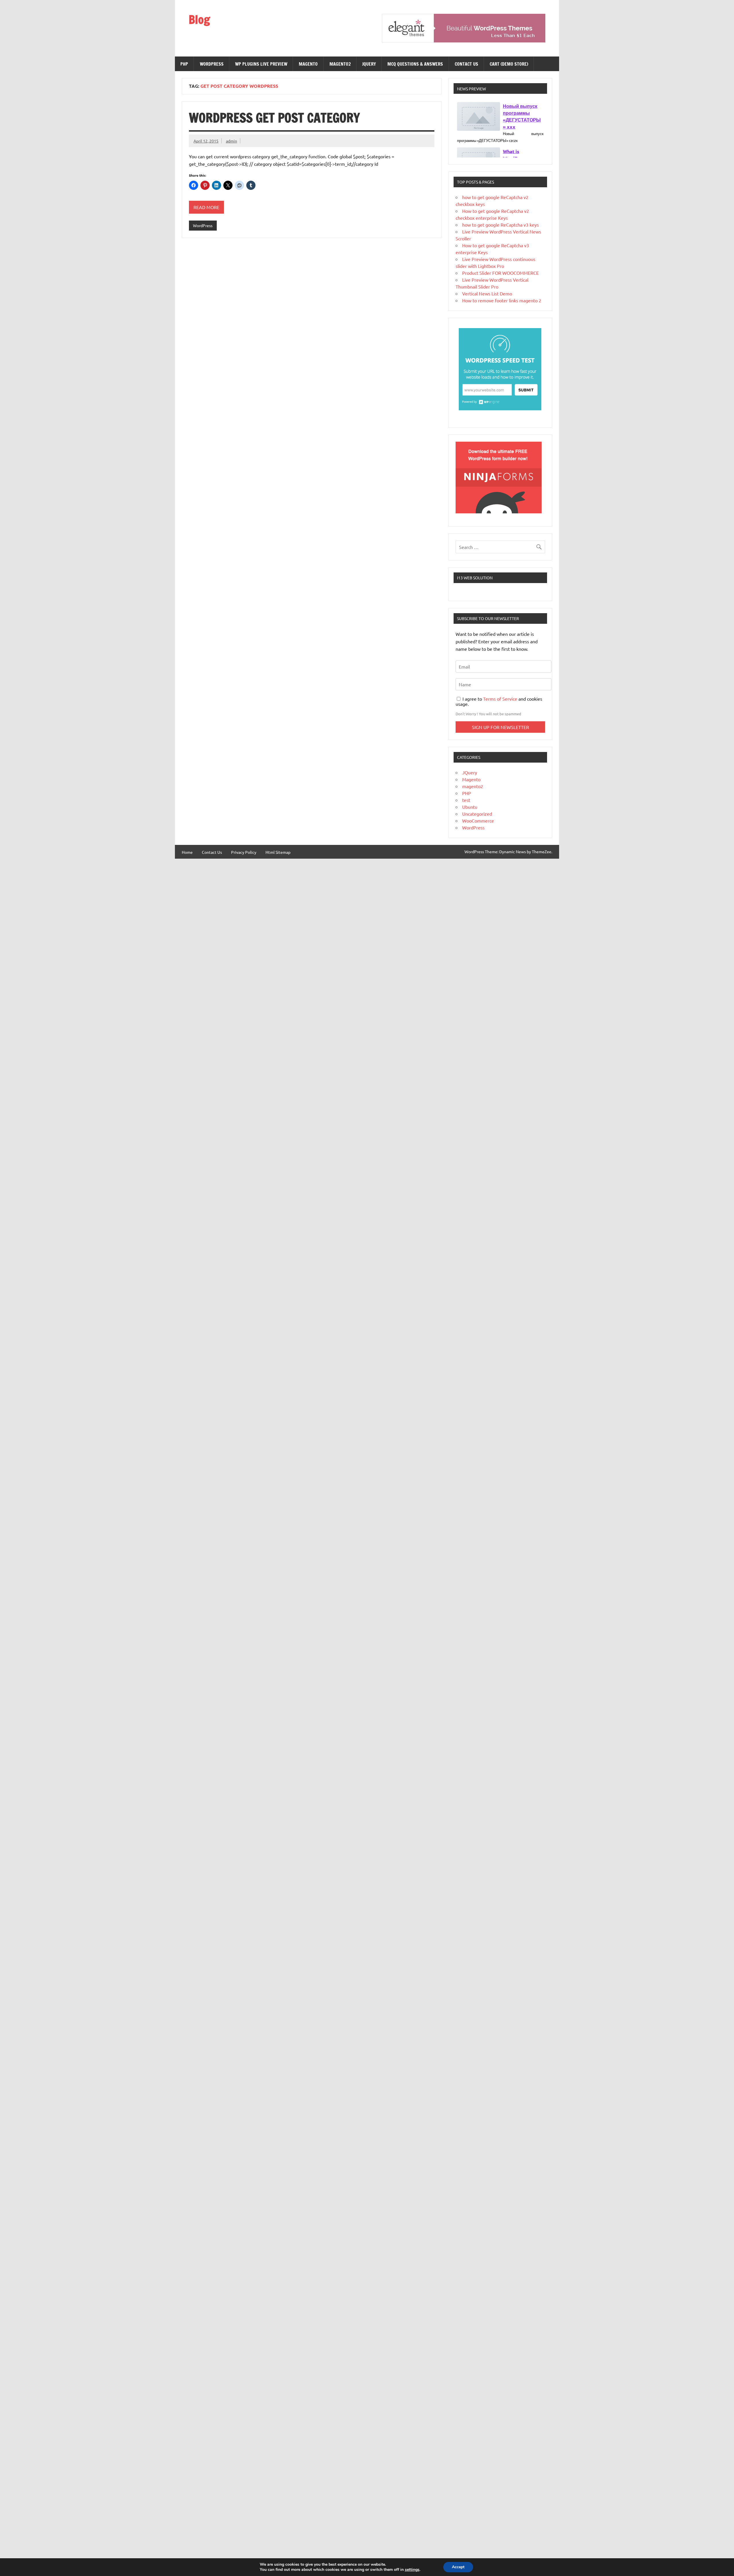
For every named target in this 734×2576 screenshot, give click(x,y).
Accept (458, 2567)
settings (412, 2570)
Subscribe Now (394, 1287)
